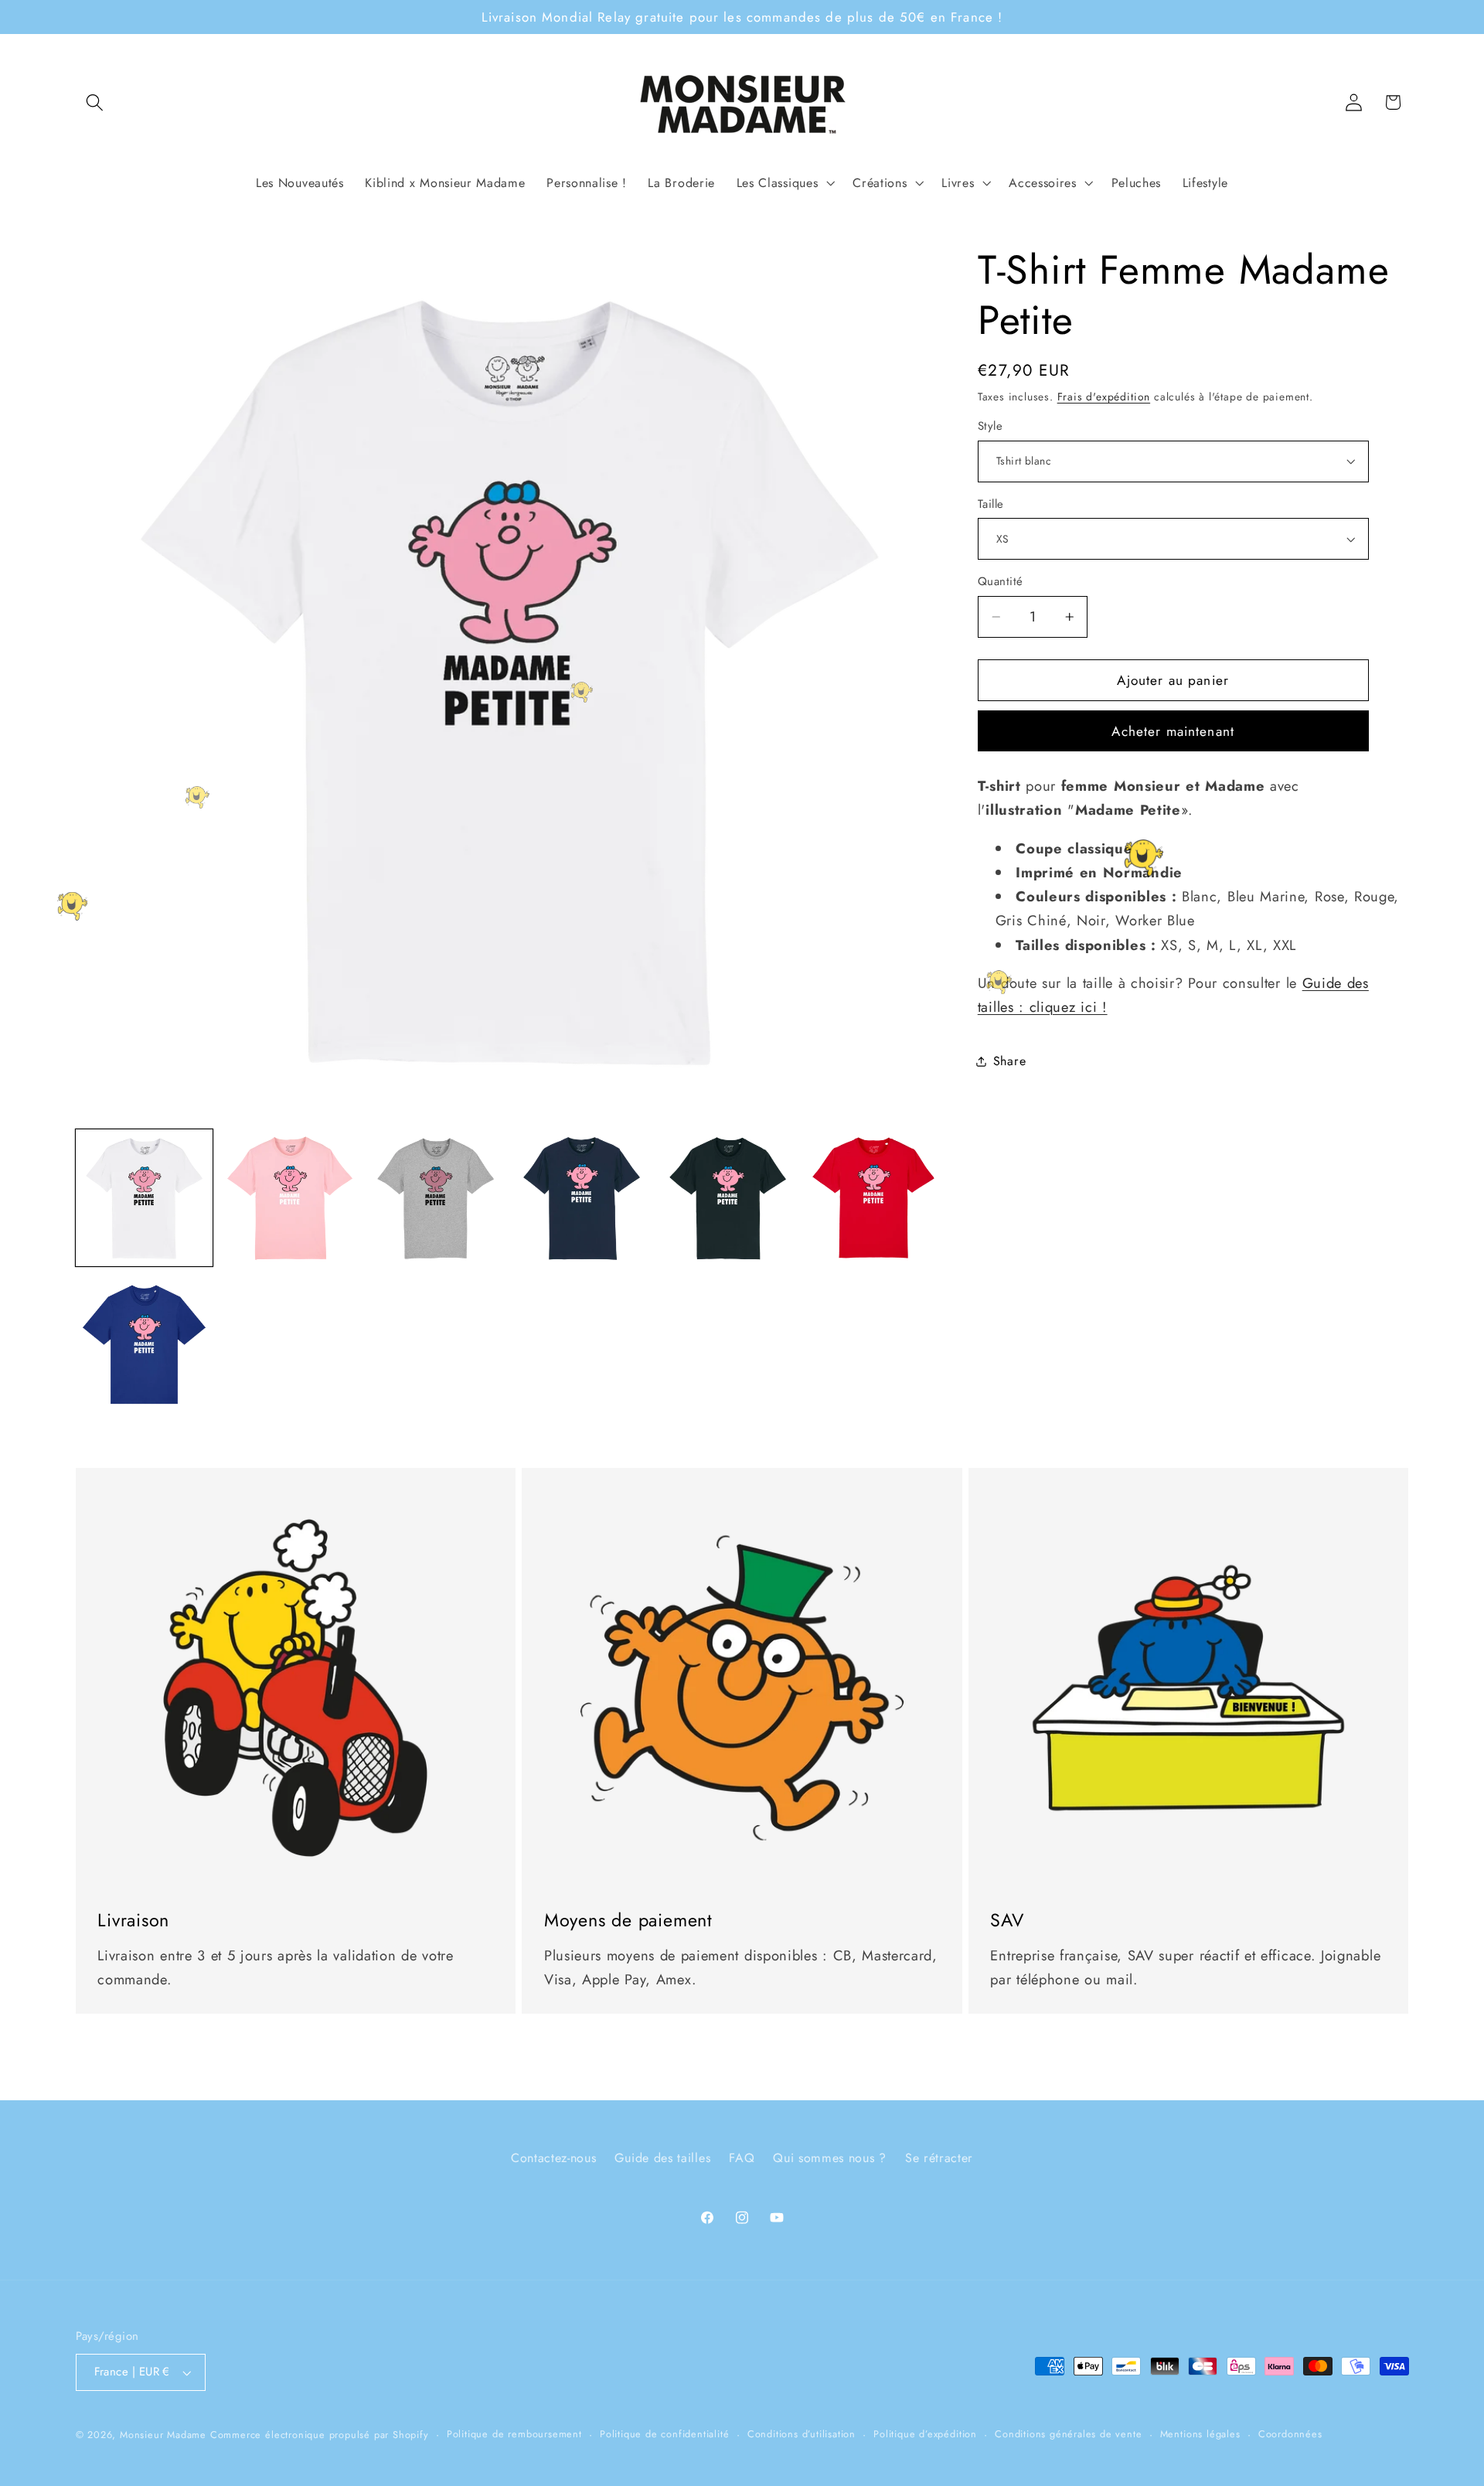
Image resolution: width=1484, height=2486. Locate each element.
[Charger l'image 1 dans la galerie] (144, 1198)
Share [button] (1009, 1061)
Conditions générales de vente (1068, 2434)
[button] (95, 102)
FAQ (742, 2159)
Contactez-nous (554, 2159)
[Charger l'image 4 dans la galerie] (582, 1198)
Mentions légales (1200, 2434)
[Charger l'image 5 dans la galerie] (728, 1198)
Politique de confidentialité (665, 2434)
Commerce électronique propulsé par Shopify (320, 2435)
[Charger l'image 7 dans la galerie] (144, 1344)
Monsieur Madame (163, 2435)
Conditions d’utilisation (802, 2434)
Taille (991, 504)
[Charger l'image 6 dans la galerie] (873, 1198)
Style (990, 426)
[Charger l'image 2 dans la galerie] (289, 1198)
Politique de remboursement (514, 2434)
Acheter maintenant (1173, 731)
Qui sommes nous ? (830, 2159)
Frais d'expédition (1104, 397)
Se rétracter (939, 2159)
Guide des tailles (662, 2159)
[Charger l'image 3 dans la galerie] (436, 1198)
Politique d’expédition (925, 2434)
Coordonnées (1290, 2434)
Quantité (1001, 582)
